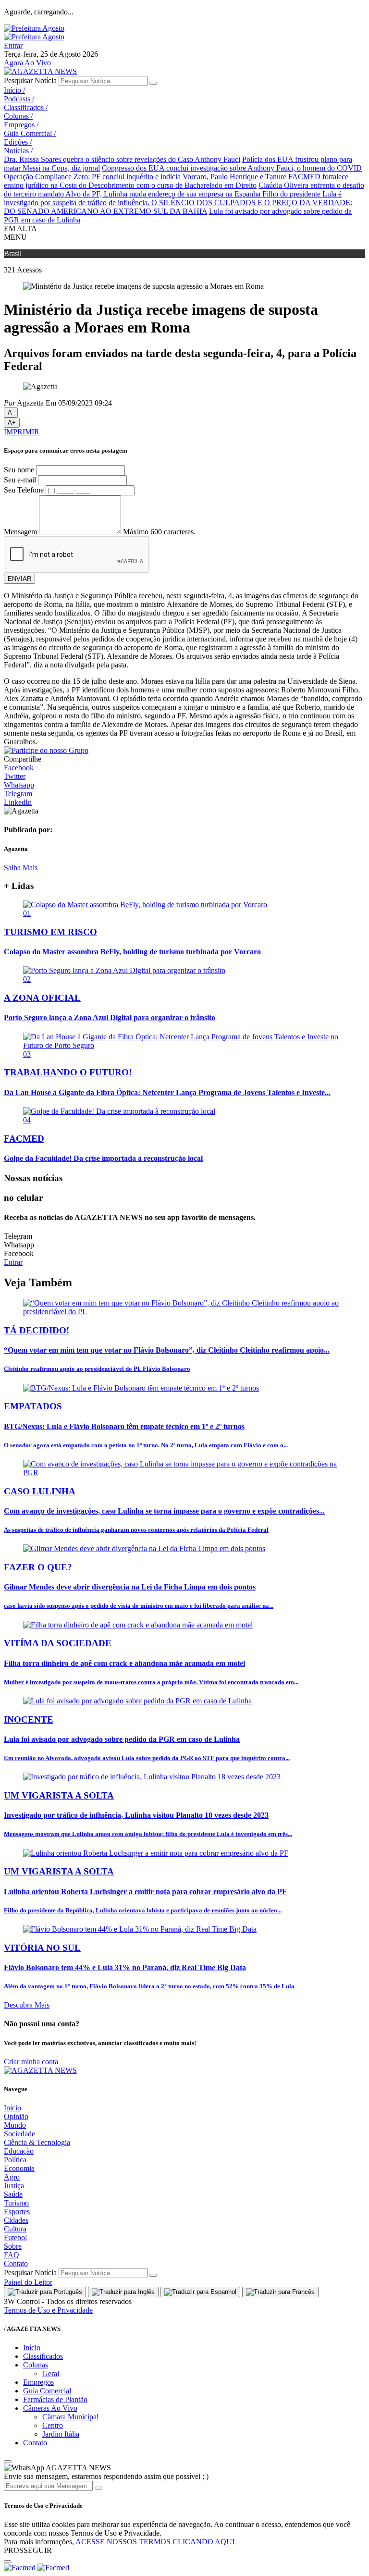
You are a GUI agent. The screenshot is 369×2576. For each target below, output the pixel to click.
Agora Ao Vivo (27, 63)
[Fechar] (8, 2562)
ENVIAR (19, 579)
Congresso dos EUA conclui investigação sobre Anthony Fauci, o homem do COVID (232, 168)
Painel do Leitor (28, 2282)
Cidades (16, 2220)
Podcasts (19, 99)
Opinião (16, 2116)
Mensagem (20, 532)
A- (11, 413)
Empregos (21, 125)
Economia (19, 2168)
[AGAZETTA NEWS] (40, 71)
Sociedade (19, 2134)
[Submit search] (153, 83)
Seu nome (19, 470)
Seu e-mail (20, 480)
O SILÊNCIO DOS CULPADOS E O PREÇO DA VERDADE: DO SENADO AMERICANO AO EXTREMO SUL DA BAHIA (178, 207)
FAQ (12, 2255)
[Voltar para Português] (45, 2292)
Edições (18, 142)
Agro (12, 2177)
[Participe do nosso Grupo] (46, 750)
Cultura (15, 2229)
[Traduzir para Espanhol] (200, 2292)
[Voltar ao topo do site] (8, 2462)
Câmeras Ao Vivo (50, 2408)
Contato (16, 2263)
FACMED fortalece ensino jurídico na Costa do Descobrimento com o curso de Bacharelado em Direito (176, 181)
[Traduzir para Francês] (280, 2292)
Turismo (16, 2203)
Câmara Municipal (70, 2417)
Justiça (14, 2186)
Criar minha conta (31, 2062)
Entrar (13, 45)
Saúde (13, 2194)
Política (15, 2160)
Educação (19, 2151)
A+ (12, 423)
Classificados (26, 107)
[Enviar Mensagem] (98, 2488)
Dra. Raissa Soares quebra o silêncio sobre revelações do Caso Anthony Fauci (122, 159)
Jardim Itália (61, 2434)
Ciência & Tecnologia (37, 2142)
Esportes (17, 2212)
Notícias (18, 151)
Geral (51, 2373)
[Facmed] (37, 2568)
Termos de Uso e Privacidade (48, 2310)
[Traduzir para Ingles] (123, 2292)
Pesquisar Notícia (30, 80)
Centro (53, 2425)
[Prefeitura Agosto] (34, 28)
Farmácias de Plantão (55, 2399)
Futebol (15, 2237)
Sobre (13, 2246)
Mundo (15, 2125)
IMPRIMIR (22, 432)
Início (14, 90)
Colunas (18, 116)
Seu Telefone (24, 490)
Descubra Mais (27, 2005)
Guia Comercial (30, 133)
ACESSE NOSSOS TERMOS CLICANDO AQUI (155, 2542)
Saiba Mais (21, 868)
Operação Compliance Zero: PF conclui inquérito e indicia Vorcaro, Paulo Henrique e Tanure (145, 177)
